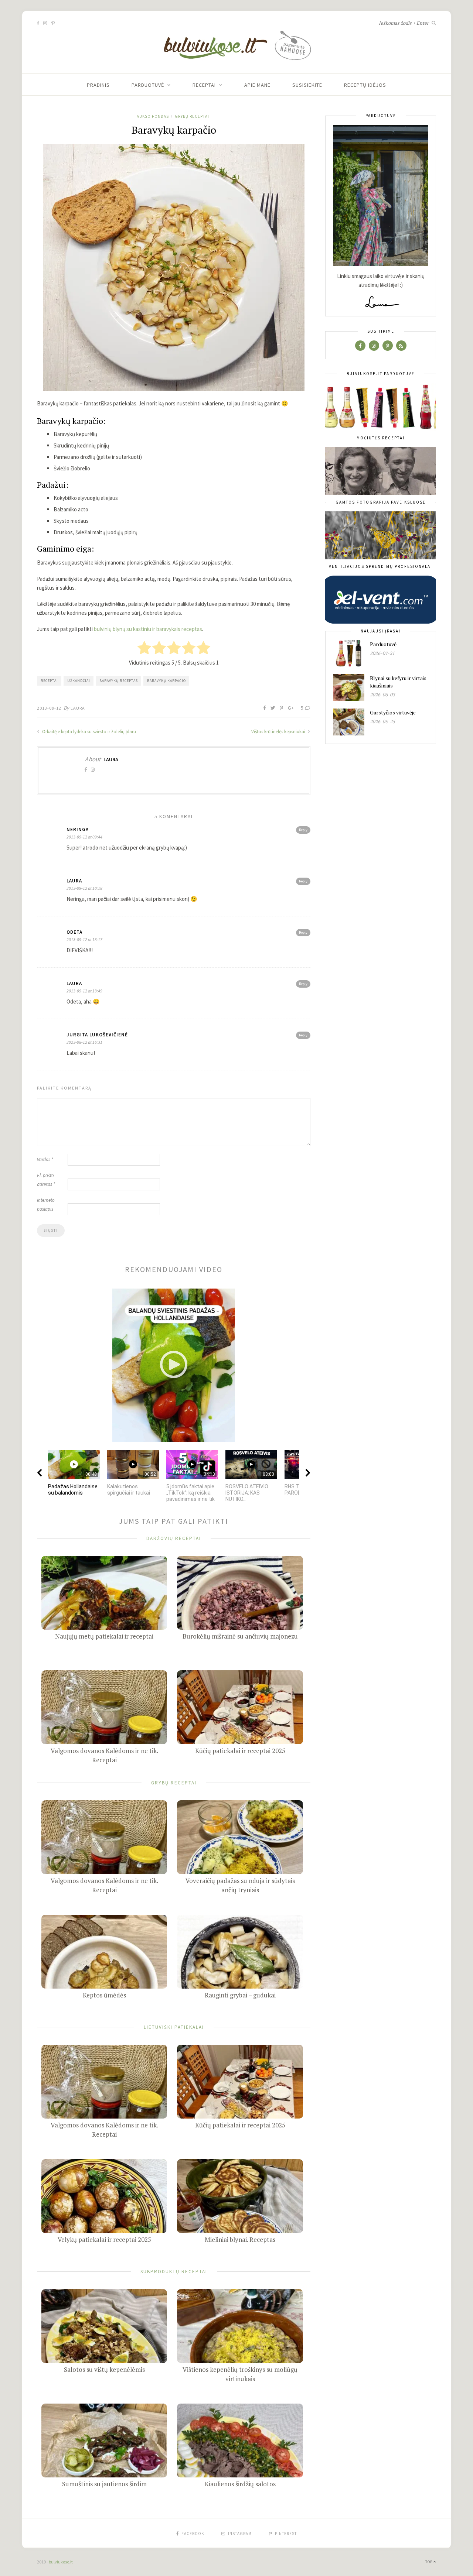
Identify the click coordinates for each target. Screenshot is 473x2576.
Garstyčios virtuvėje (393, 712)
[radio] (144, 649)
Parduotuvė (148, 85)
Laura (78, 708)
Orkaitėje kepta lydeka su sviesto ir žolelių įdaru (89, 732)
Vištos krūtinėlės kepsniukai (279, 732)
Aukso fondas (153, 116)
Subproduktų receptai (174, 2271)
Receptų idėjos (365, 85)
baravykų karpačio (166, 681)
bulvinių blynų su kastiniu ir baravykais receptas (148, 629)
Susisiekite (307, 85)
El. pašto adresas (46, 1180)
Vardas (45, 1160)
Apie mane (257, 85)
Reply (303, 830)
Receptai (204, 85)
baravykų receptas (119, 681)
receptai (49, 681)
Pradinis (98, 85)
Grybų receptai (192, 116)
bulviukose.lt (61, 2562)
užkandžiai (79, 681)
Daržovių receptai (174, 1538)
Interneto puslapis (46, 1205)
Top (429, 2562)
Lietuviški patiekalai (174, 2027)
